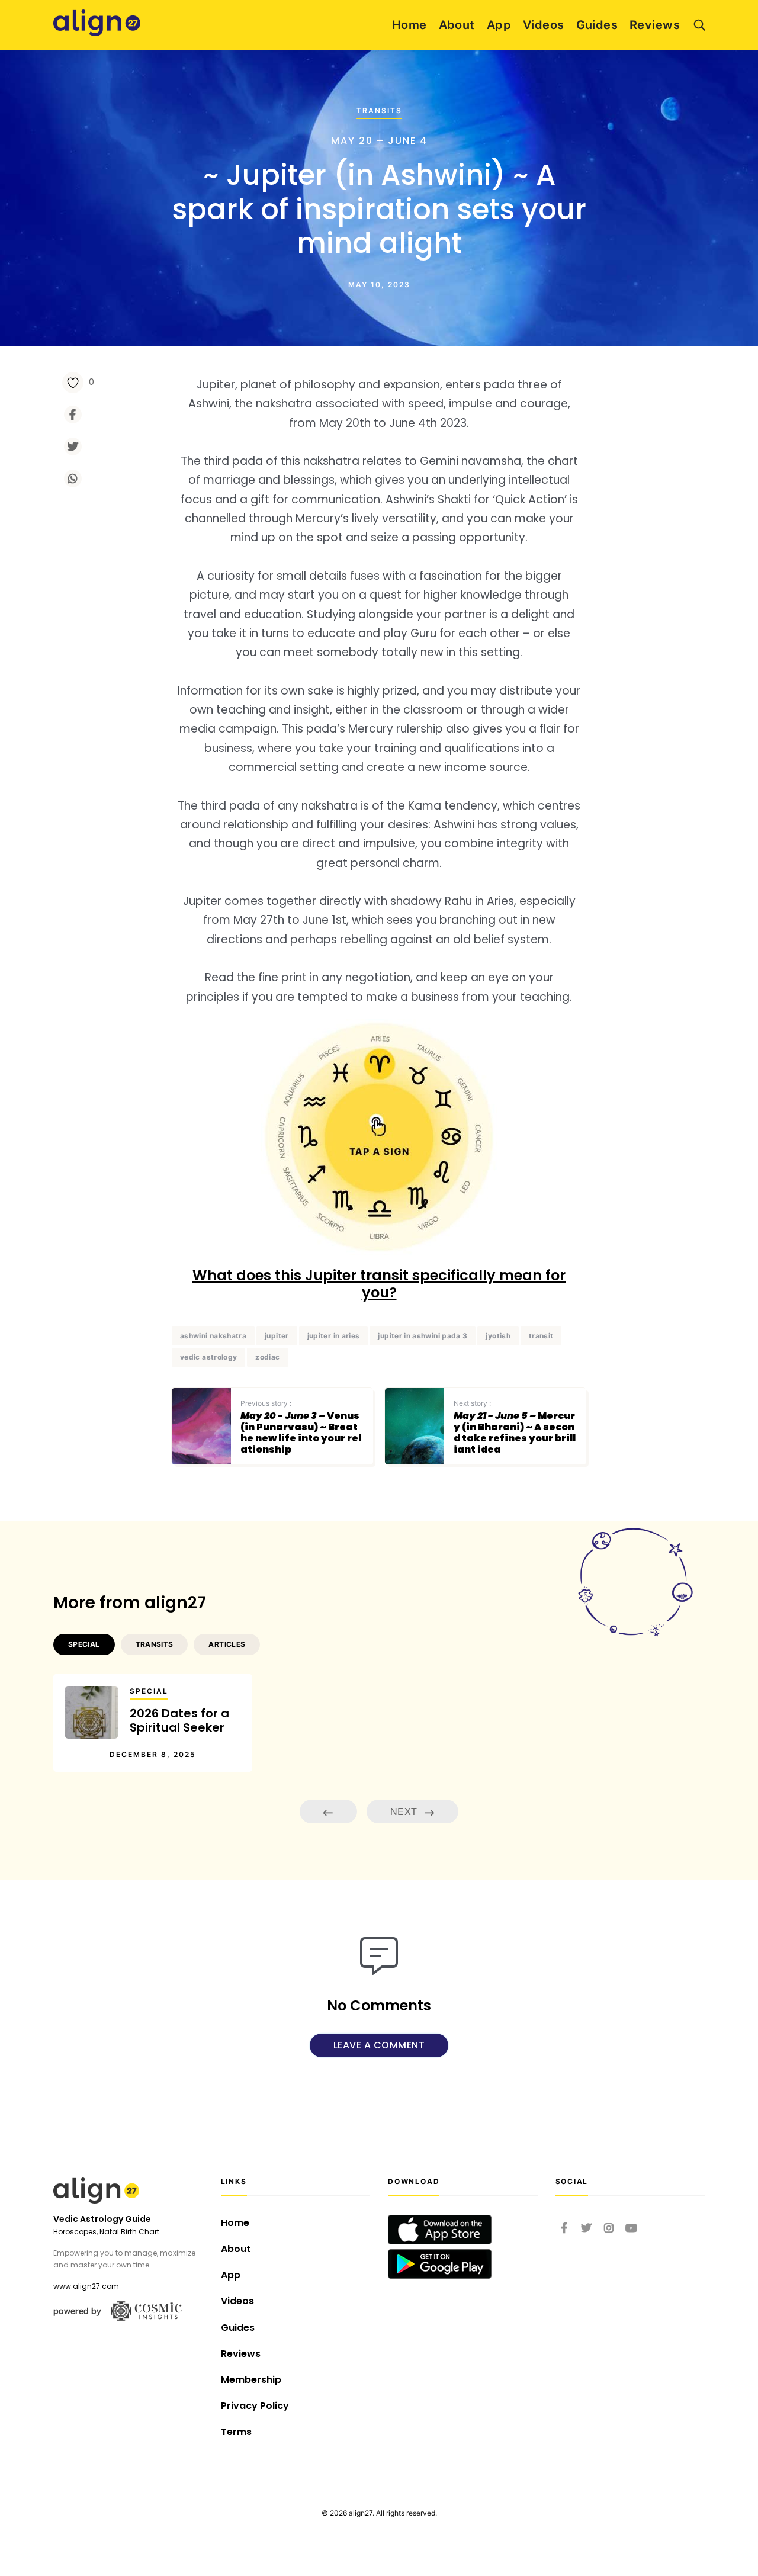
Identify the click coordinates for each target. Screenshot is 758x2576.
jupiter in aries (334, 1336)
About (457, 25)
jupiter (277, 1336)
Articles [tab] (227, 1644)
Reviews (655, 25)
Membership (251, 2380)
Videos (544, 25)
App (499, 25)
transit (541, 1336)
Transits (379, 110)
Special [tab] (84, 1644)
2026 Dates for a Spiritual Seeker (179, 1720)
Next (405, 1811)
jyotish (498, 1336)
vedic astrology (208, 1357)
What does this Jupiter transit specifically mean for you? (379, 1284)
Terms (236, 2432)
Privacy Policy (255, 2406)
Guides (597, 25)
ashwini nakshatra (213, 1336)
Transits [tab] (155, 1644)
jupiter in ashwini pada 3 (423, 1336)
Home (409, 25)
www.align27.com (86, 2286)
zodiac (267, 1357)
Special (149, 1691)
